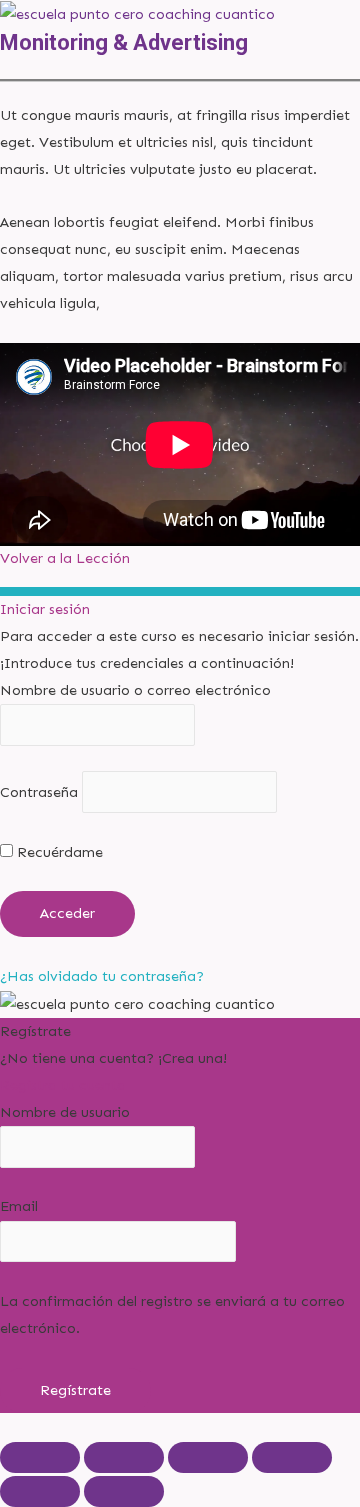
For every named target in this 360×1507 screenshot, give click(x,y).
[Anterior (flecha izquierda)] (40, 1491)
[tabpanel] (180, 312)
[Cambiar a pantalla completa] (124, 1457)
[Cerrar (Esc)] (292, 1457)
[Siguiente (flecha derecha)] (124, 1491)
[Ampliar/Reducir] (40, 1457)
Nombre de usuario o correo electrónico (135, 690)
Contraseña (39, 792)
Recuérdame (58, 852)
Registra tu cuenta (63, 1085)
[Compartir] (208, 1457)
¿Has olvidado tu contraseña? (102, 976)
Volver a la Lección (65, 558)
